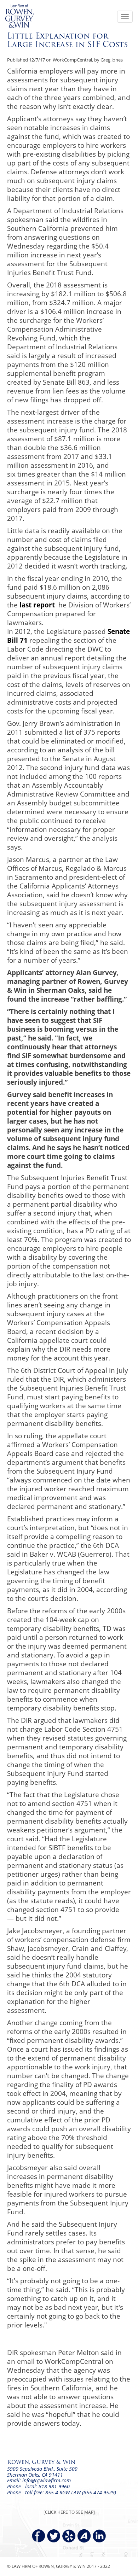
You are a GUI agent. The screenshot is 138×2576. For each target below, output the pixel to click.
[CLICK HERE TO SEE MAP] (69, 2512)
